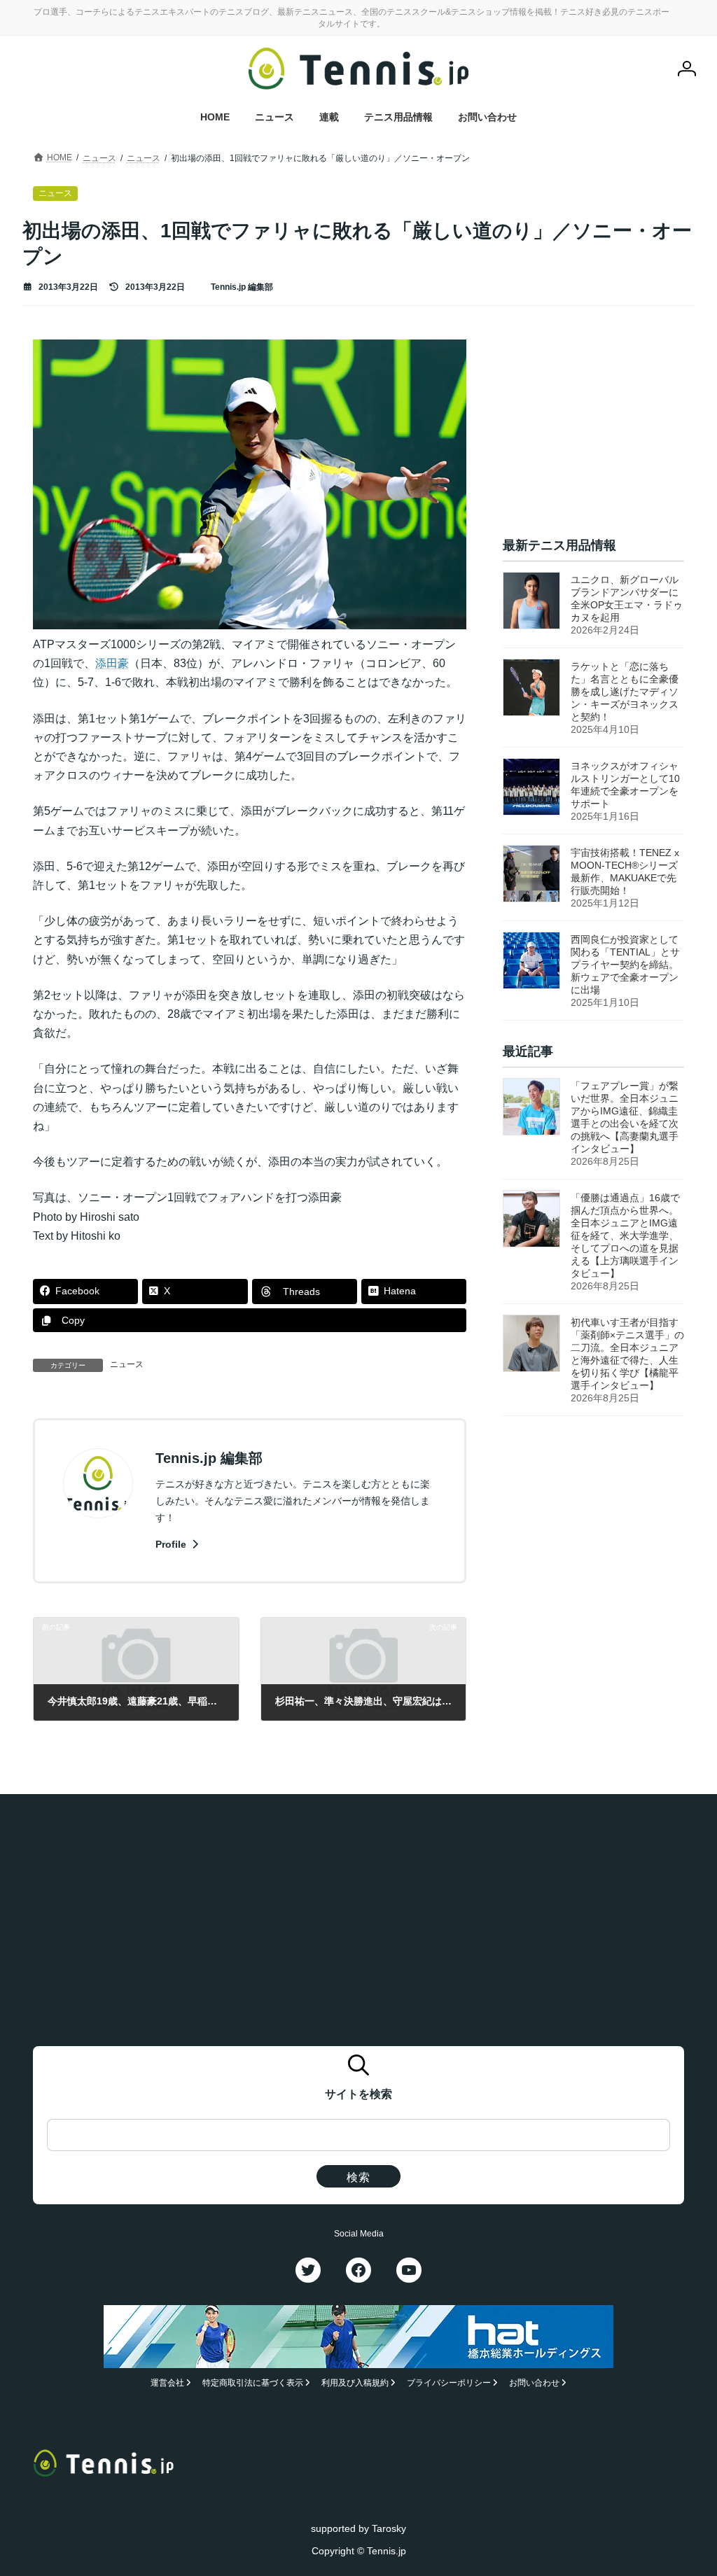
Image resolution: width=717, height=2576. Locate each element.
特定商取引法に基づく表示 (253, 2383)
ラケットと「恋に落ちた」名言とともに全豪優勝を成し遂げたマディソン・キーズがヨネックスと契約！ (625, 692)
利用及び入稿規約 (355, 2383)
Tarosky (389, 2528)
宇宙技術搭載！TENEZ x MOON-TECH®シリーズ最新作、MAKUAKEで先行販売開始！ (625, 872)
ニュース (127, 1364)
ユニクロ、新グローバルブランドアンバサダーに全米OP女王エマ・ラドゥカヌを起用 (627, 599)
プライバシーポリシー (449, 2383)
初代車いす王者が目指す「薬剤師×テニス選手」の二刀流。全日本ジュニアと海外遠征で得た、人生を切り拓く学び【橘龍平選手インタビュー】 (627, 1354)
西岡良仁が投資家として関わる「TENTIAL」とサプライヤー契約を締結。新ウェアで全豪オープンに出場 (625, 965)
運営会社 (167, 2383)
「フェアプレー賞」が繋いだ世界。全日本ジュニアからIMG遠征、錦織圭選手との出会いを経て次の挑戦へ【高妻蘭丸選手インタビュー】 (625, 1118)
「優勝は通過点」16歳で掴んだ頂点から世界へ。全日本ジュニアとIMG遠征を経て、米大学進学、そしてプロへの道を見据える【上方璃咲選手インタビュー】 (625, 1236)
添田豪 (112, 663)
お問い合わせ (534, 2383)
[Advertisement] (593, 427)
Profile (172, 1544)
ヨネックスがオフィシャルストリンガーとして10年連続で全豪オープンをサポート (625, 785)
